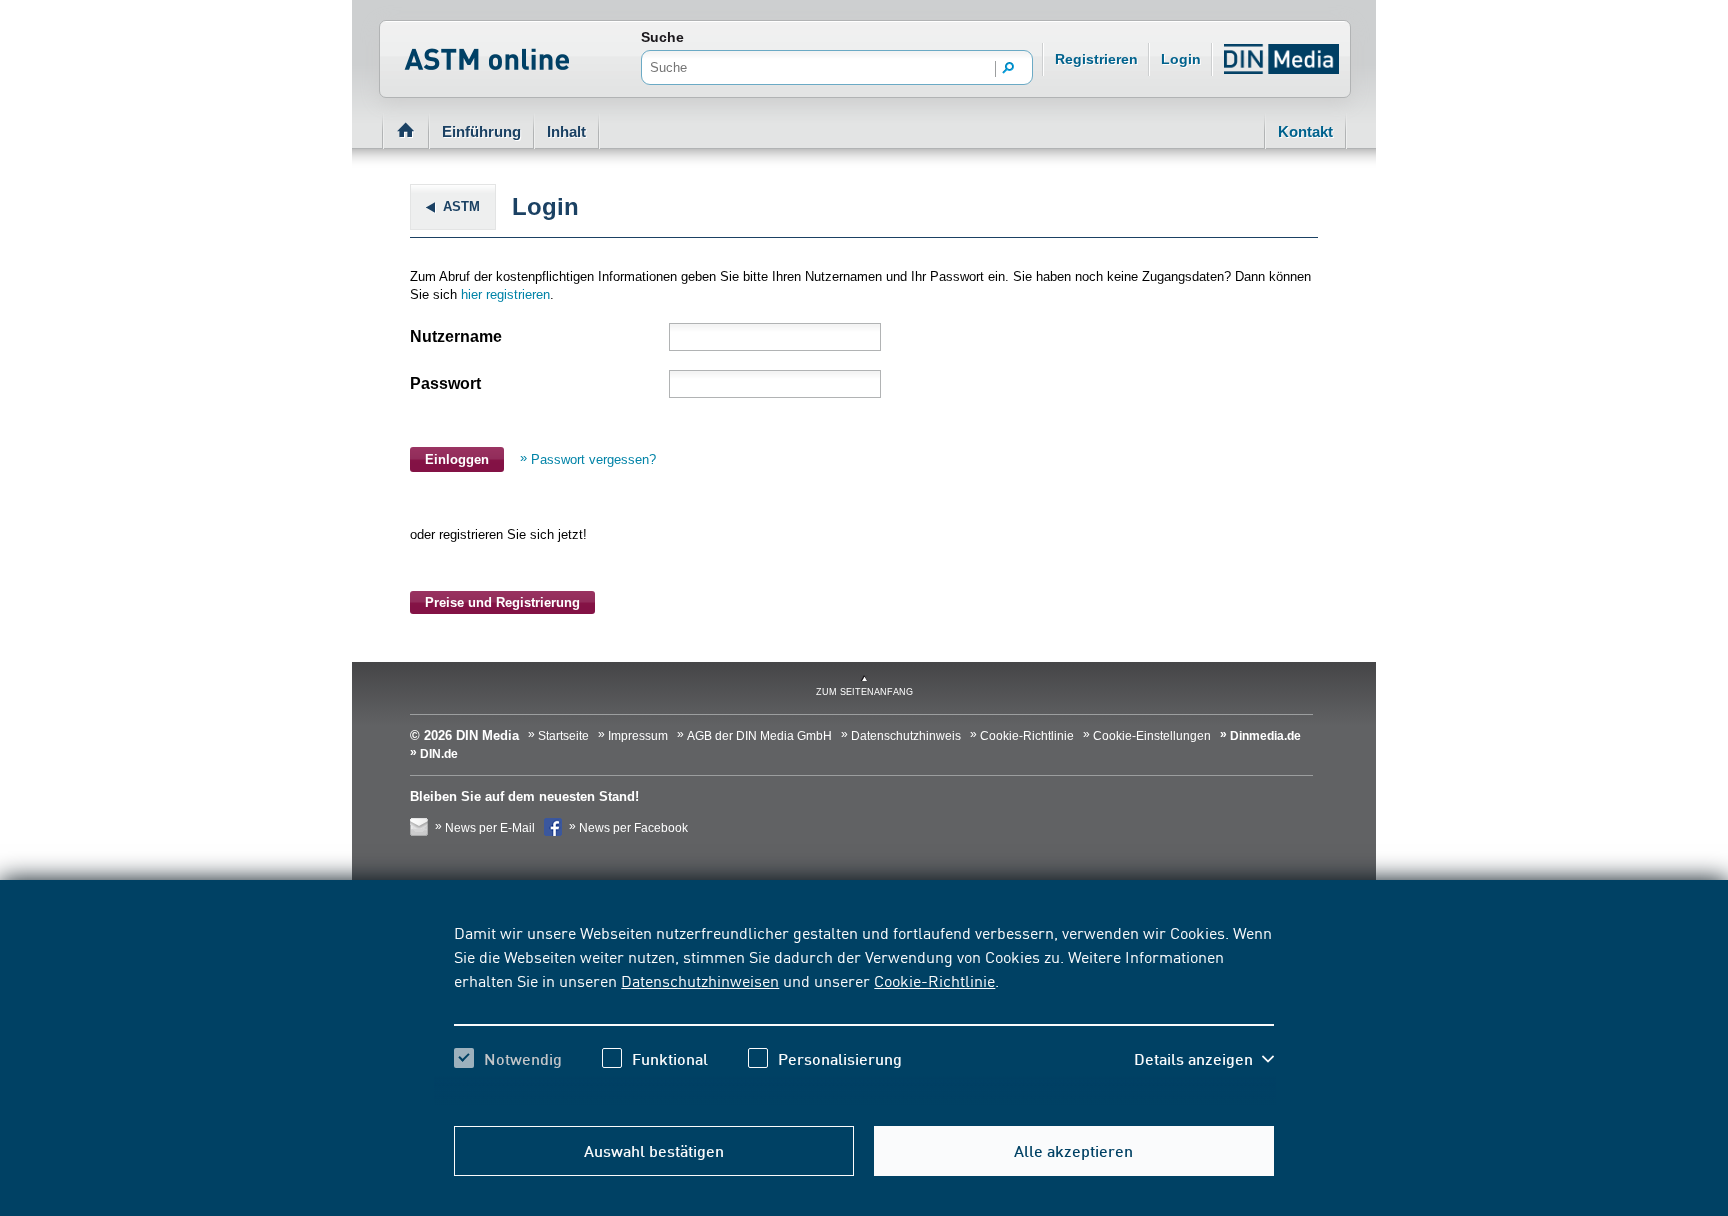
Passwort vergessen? (593, 459)
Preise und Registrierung (502, 602)
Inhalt (566, 131)
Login (1181, 59)
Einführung (481, 131)
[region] (863, 1013)
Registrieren (1096, 59)
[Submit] (1009, 69)
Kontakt (1305, 131)
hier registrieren (505, 294)
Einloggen (457, 459)
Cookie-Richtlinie (934, 980)
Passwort (445, 383)
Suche (662, 37)
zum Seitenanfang (864, 692)
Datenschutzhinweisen (700, 980)
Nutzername (456, 336)
